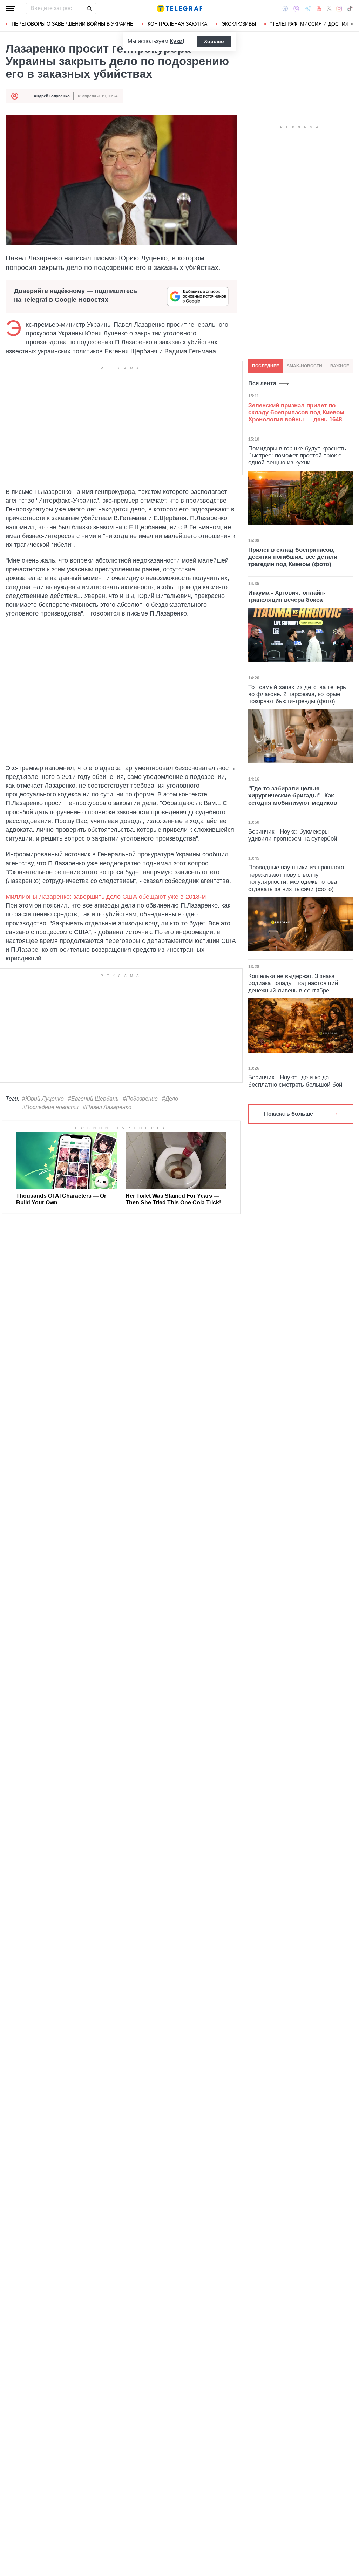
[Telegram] (308, 8)
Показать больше (289, 1114)
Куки (176, 41)
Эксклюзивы (239, 24)
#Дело (170, 1099)
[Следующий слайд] (352, 24)
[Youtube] (319, 8)
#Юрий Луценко (43, 1099)
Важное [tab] (340, 366)
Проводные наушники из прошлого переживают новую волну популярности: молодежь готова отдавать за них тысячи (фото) (296, 878)
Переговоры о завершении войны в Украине (72, 24)
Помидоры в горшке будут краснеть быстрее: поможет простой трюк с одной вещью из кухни (297, 456)
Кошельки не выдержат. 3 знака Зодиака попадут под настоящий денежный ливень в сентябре (293, 983)
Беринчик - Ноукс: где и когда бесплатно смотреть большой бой (295, 1081)
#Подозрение (140, 1099)
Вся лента (262, 383)
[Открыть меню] (11, 8)
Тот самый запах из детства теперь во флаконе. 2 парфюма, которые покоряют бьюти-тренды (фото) (297, 694)
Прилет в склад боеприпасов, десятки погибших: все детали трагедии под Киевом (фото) (293, 557)
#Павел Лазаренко (107, 1107)
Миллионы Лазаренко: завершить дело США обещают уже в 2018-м (106, 897)
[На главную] (179, 8)
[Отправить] (89, 8)
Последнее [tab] (266, 366)
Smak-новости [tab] (304, 366)
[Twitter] (329, 8)
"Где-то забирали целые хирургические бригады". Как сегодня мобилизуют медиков (293, 796)
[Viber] (296, 9)
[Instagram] (339, 8)
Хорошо (214, 41)
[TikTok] (350, 8)
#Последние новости (50, 1107)
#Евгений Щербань (93, 1099)
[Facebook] (285, 8)
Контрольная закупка (177, 24)
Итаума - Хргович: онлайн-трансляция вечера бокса (287, 596)
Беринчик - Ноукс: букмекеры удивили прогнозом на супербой (293, 835)
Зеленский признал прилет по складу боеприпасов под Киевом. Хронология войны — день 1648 (297, 413)
